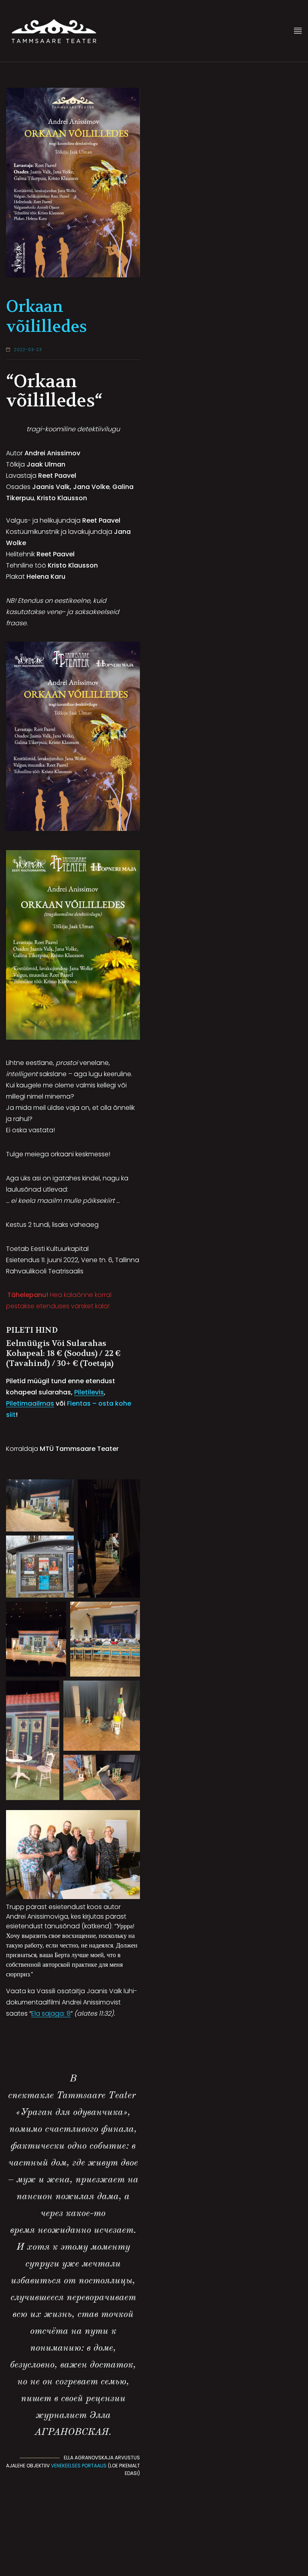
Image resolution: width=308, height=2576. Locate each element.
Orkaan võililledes (47, 317)
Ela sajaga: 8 (51, 2013)
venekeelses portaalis (79, 2466)
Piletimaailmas (30, 1403)
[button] (40, 1505)
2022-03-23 (28, 350)
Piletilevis (89, 1392)
